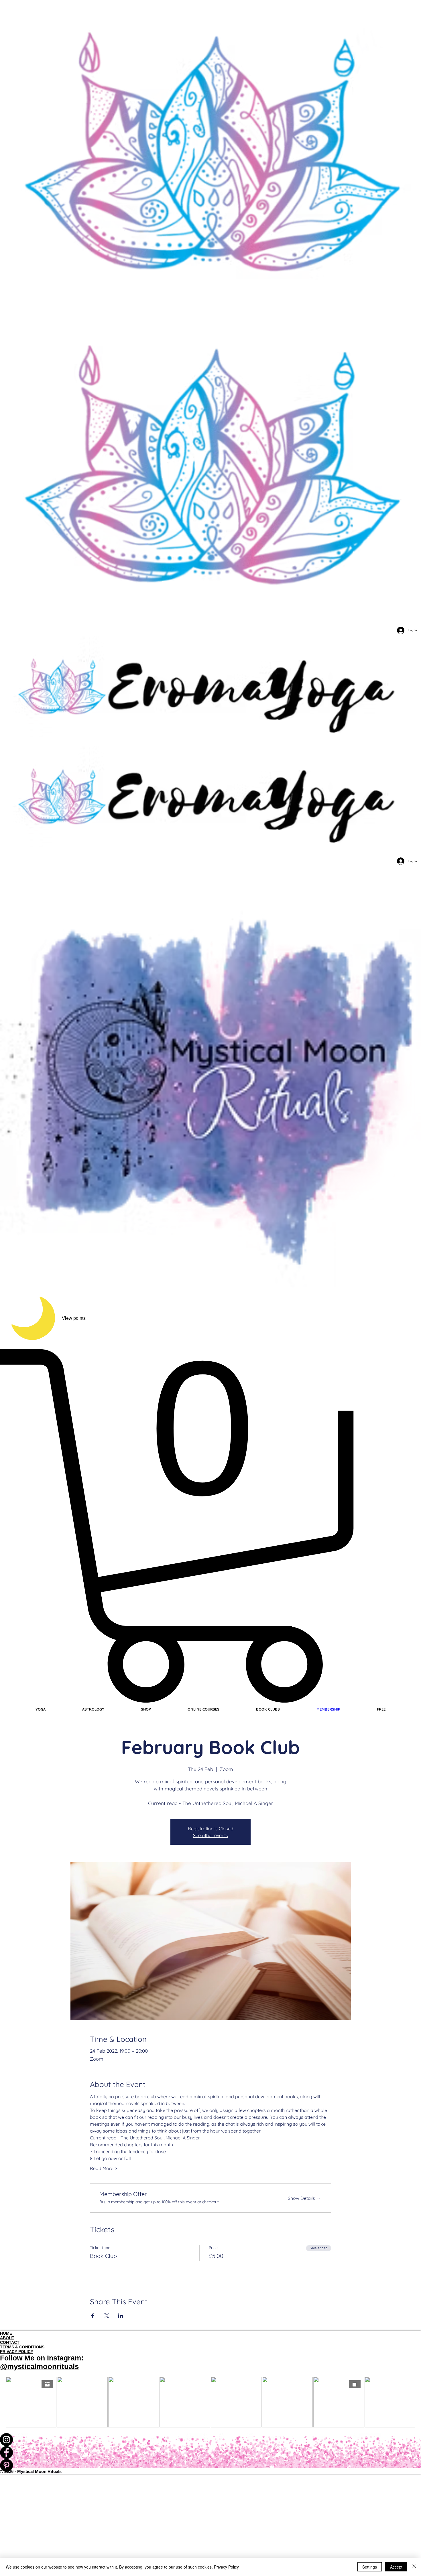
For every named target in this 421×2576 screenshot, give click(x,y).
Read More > (103, 2168)
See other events (210, 1835)
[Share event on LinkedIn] (121, 2316)
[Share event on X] (107, 2316)
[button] (210, 1526)
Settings (370, 2567)
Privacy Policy (226, 2567)
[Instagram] (210, 2440)
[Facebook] (210, 2452)
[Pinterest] (210, 2465)
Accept (396, 2567)
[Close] (414, 2567)
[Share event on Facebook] (93, 2316)
